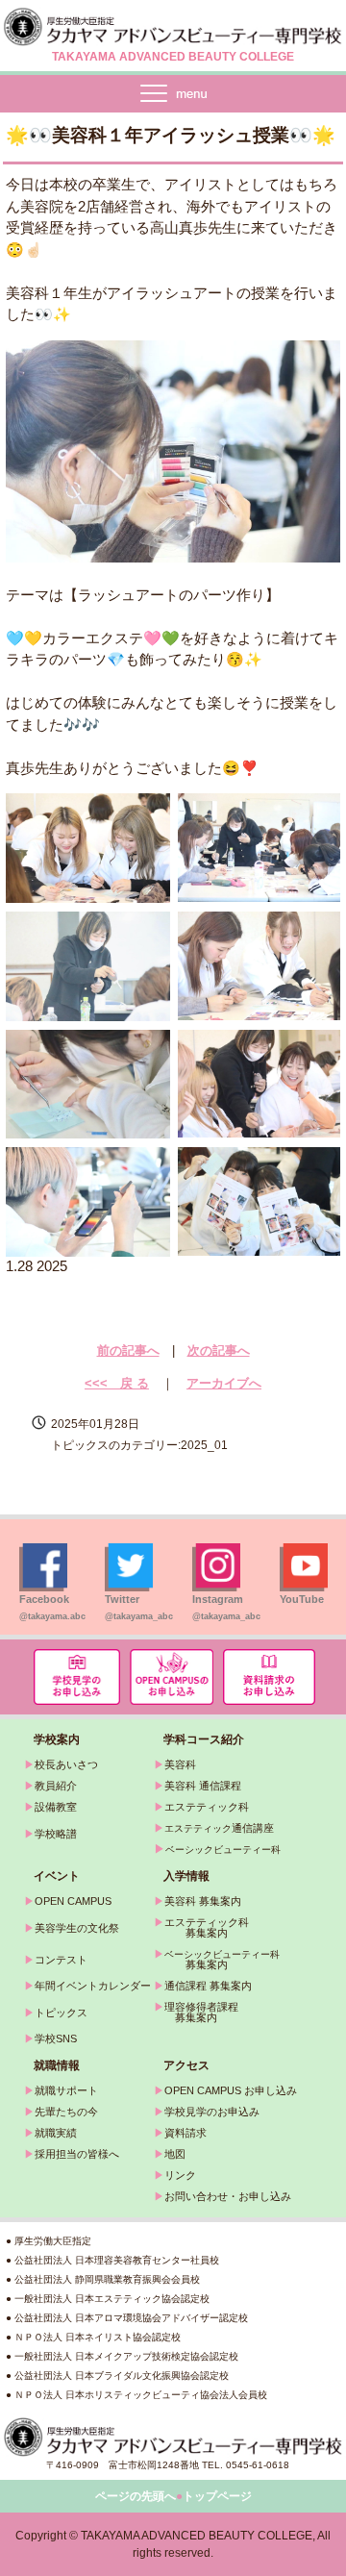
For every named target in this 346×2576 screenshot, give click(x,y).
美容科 (180, 1764)
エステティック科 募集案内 (201, 1927)
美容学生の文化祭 (77, 1928)
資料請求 (185, 2133)
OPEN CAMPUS (73, 1901)
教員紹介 (56, 1786)
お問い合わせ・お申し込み (228, 2196)
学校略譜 (56, 1834)
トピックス (61, 2013)
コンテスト (61, 1960)
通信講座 (219, 1828)
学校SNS (56, 2038)
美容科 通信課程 (203, 1786)
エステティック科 (207, 1807)
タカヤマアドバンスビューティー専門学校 (173, 27)
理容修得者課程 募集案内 (196, 2012)
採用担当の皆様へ (77, 2154)
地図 (175, 2154)
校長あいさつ (66, 1764)
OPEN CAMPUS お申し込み (231, 2090)
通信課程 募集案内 (208, 1986)
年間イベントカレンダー (93, 1986)
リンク (180, 2175)
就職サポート (66, 2090)
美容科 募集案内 (203, 1901)
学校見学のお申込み (212, 2112)
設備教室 (56, 1807)
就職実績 (56, 2133)
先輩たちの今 (66, 2112)
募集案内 (191, 1964)
